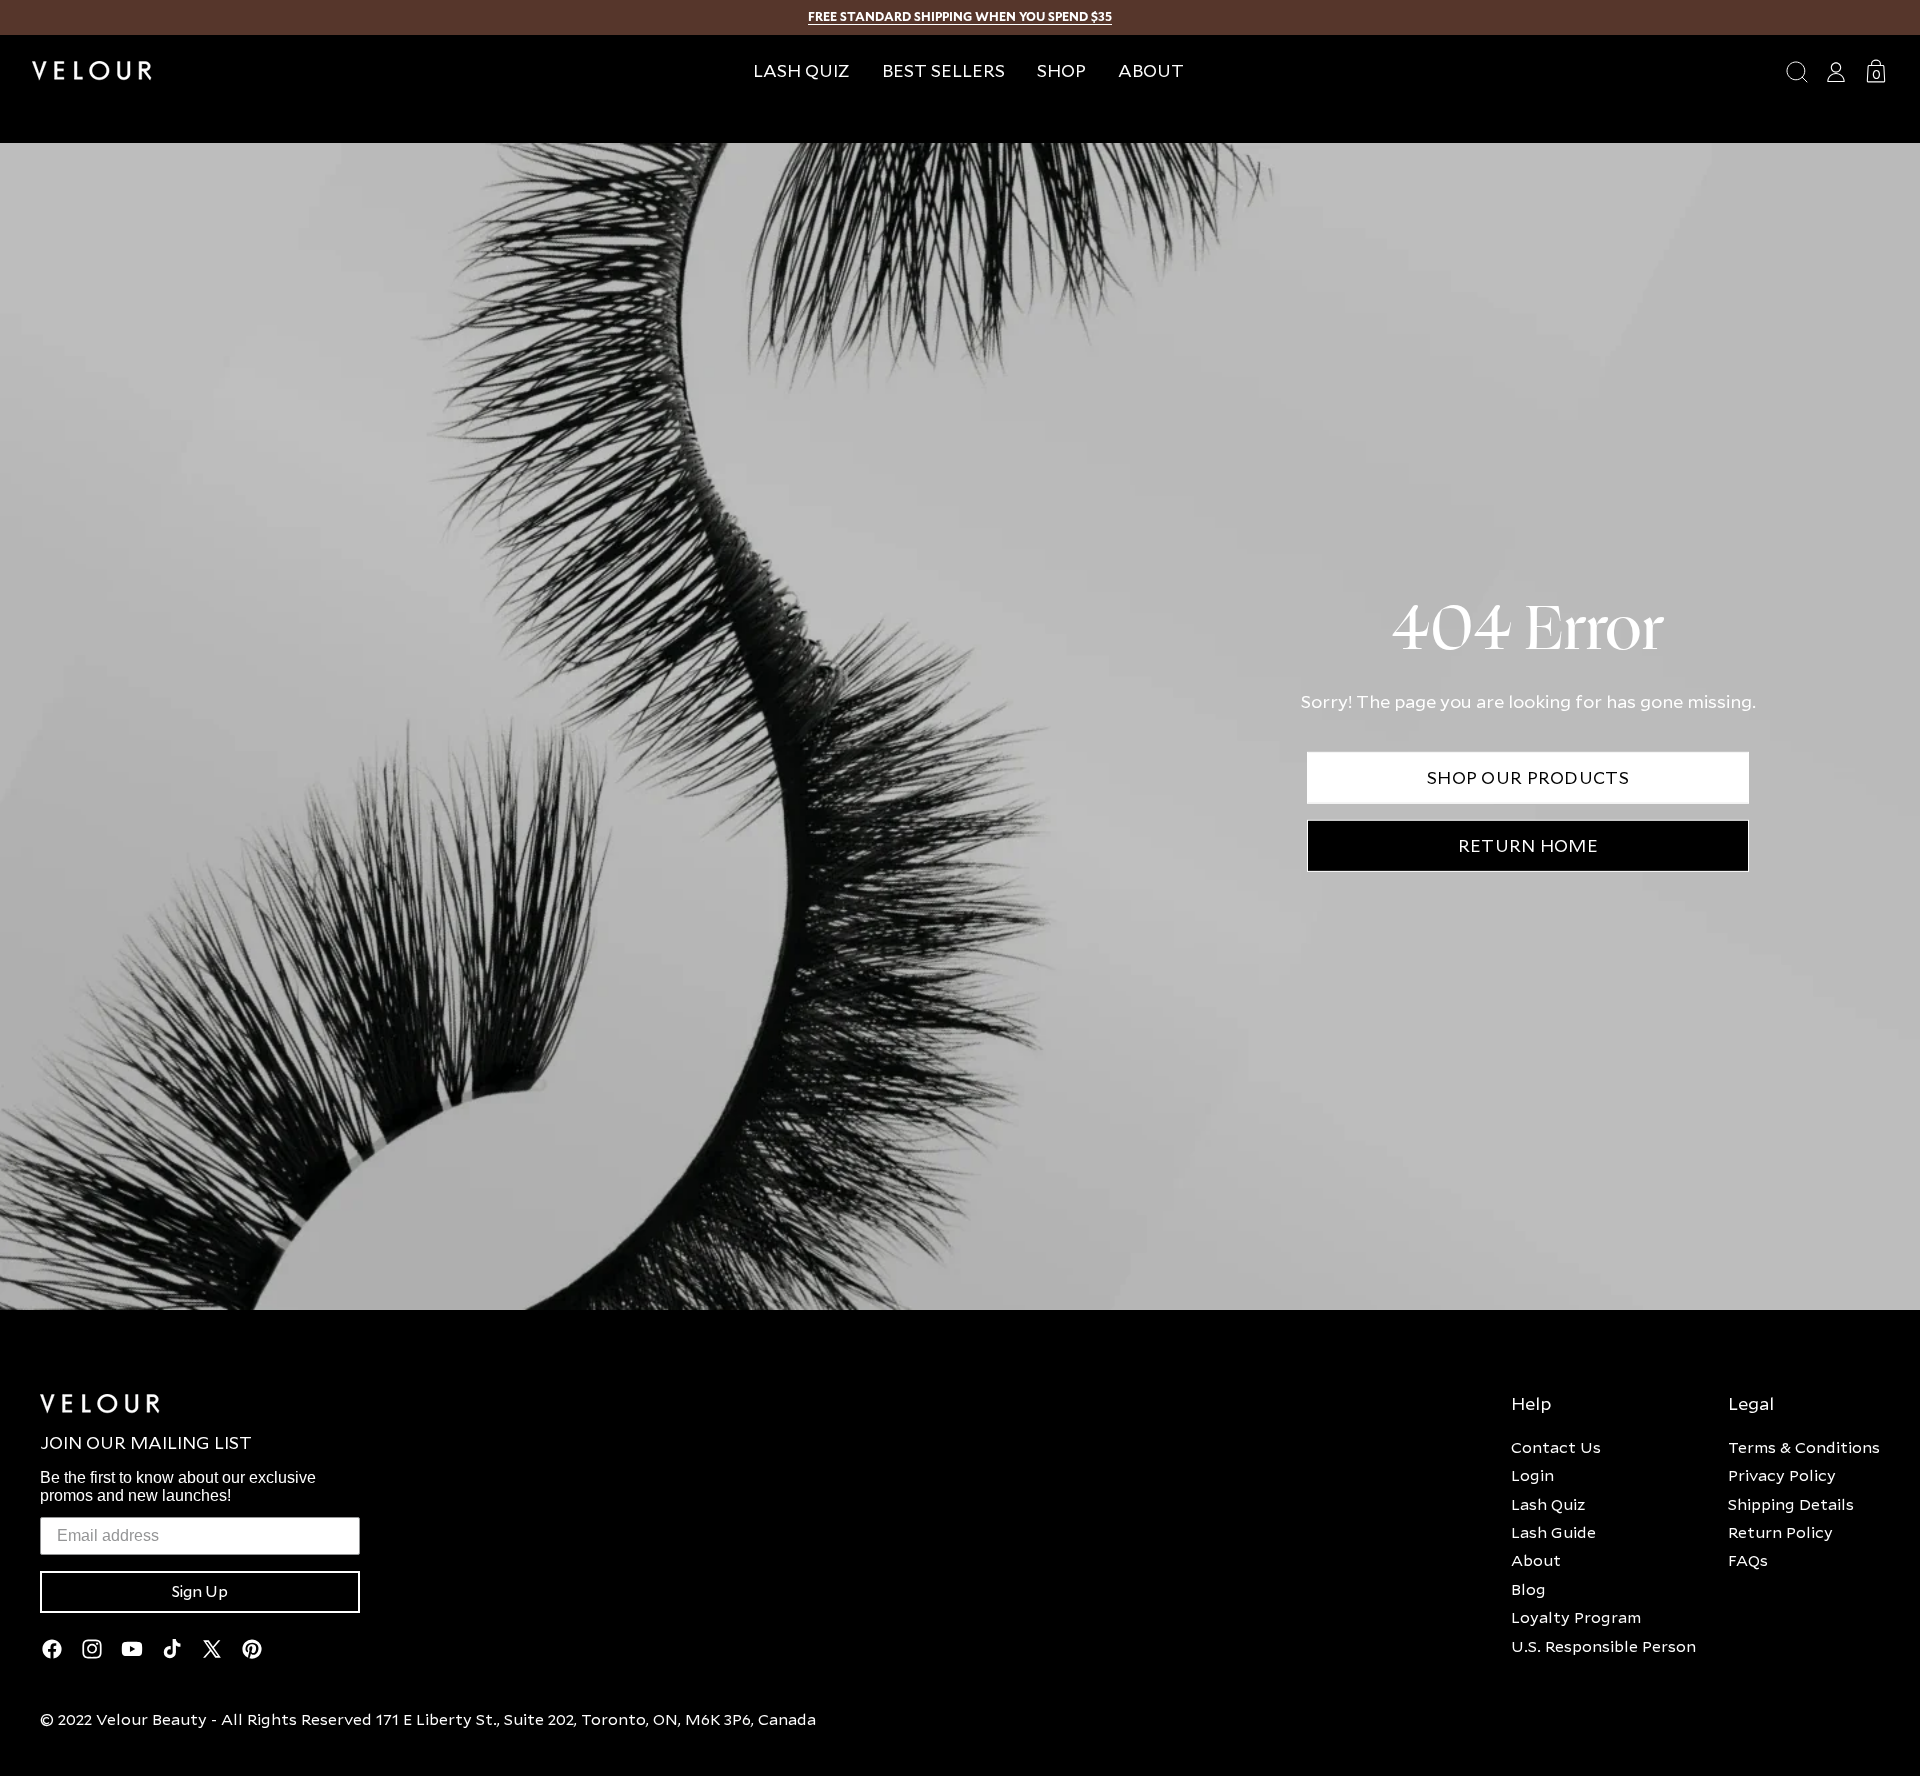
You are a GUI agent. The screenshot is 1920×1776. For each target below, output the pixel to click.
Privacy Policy (1782, 1475)
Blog (1528, 1589)
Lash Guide (1553, 1532)
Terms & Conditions (1804, 1447)
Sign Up (200, 1592)
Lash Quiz (1548, 1504)
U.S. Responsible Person (1603, 1646)
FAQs (1748, 1560)
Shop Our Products (1528, 777)
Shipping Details (1791, 1504)
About (1536, 1560)
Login (1532, 1475)
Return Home (1528, 845)
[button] (1061, 70)
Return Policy (1780, 1532)
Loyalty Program (1576, 1617)
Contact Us (1556, 1447)
